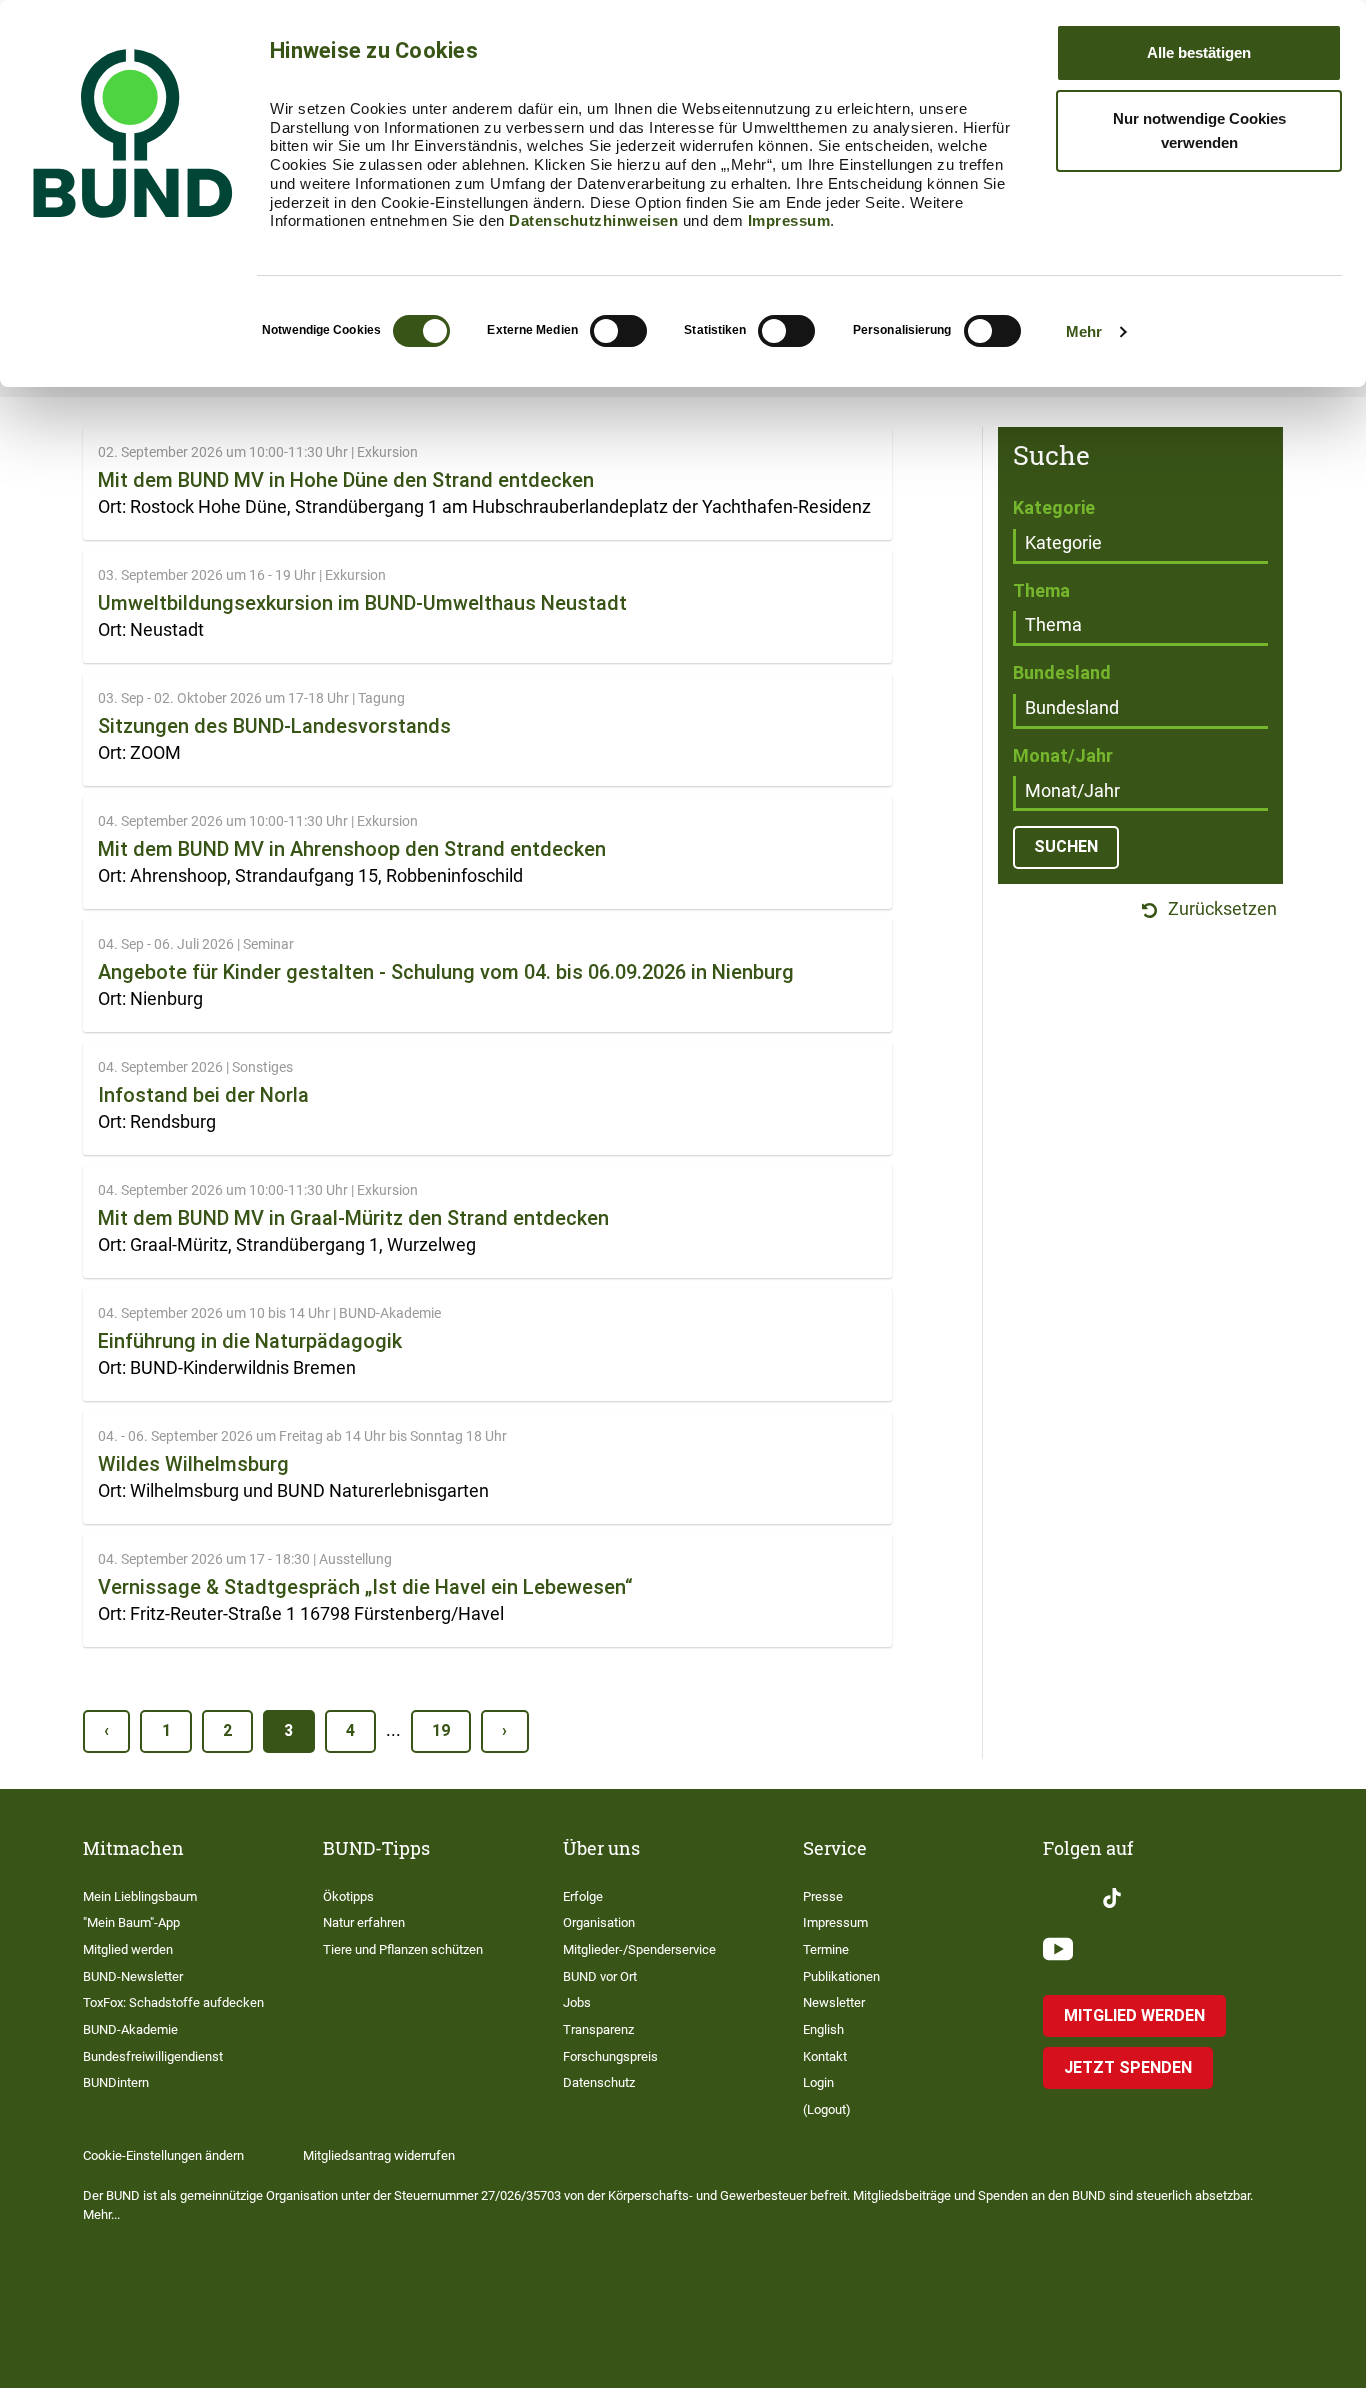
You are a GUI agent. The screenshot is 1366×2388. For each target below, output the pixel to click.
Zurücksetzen (1220, 909)
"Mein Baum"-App (131, 1922)
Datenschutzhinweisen (593, 220)
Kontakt (825, 2056)
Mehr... (101, 2214)
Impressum (789, 220)
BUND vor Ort (600, 1976)
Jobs (577, 2002)
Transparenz (598, 2029)
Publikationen (841, 1976)
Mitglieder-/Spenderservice (639, 1949)
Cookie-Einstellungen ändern (163, 2155)
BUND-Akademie (130, 2029)
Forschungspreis (610, 2056)
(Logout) (827, 2109)
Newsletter (834, 2002)
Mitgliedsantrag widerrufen (379, 2155)
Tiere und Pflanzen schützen (403, 1949)
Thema (1041, 590)
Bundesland (1062, 672)
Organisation (599, 1922)
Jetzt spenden (1128, 2067)
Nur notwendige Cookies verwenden (1199, 130)
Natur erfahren (364, 1922)
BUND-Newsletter (133, 1976)
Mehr (1084, 331)
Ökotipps (348, 1896)
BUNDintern (116, 2082)
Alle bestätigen (1199, 52)
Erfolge (583, 1896)
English (823, 2029)
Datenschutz (599, 2082)
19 (441, 1730)
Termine (826, 1949)
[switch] (618, 331)
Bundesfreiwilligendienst (153, 2056)
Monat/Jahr (1063, 755)
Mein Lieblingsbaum (140, 1896)
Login (818, 2082)
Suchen (1066, 846)
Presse (823, 1896)
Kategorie (1054, 507)
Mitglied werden (128, 1949)
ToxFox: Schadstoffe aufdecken (173, 2002)
